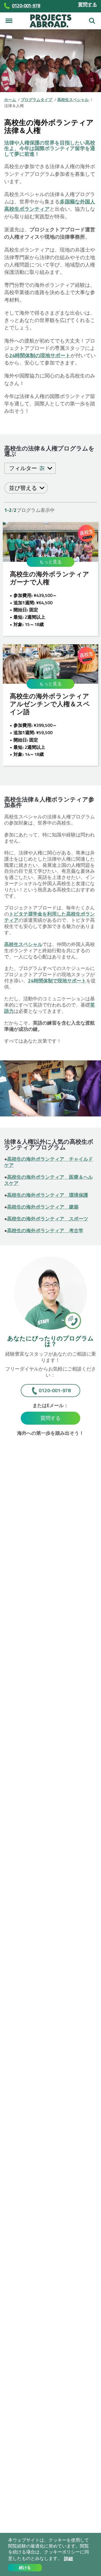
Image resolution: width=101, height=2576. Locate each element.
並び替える (24, 488)
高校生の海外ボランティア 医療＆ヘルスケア (49, 1180)
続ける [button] (25, 2568)
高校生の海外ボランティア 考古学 (45, 1231)
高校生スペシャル (23, 944)
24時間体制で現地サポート (57, 981)
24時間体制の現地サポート (40, 355)
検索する (92, 19)
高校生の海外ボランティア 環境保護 (48, 1195)
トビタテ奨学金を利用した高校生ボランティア (50, 917)
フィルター (24, 468)
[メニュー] (9, 21)
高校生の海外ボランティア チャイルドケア (49, 1162)
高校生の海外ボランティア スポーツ (48, 1219)
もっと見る (50, 562)
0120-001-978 (55, 1390)
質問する (88, 5)
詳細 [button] (68, 2559)
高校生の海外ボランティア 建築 (43, 1207)
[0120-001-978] (72, 1320)
